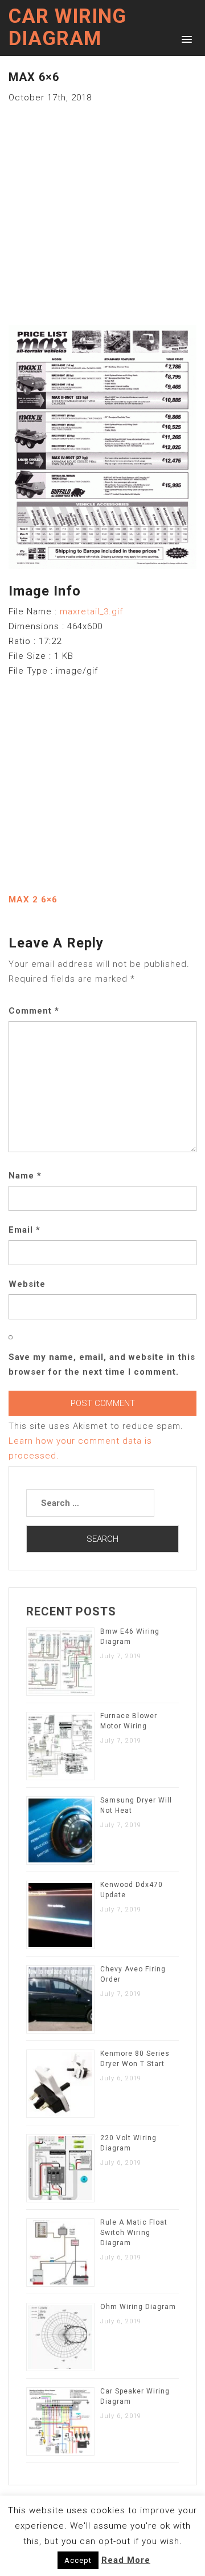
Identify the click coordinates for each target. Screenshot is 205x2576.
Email (24, 1230)
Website (27, 1284)
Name (25, 1176)
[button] (185, 39)
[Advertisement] (102, 208)
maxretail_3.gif (91, 611)
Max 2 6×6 (33, 900)
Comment (34, 1011)
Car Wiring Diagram (67, 27)
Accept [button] (78, 2560)
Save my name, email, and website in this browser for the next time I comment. (102, 1364)
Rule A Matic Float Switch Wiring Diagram (134, 2233)
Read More (126, 2560)
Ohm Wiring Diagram (138, 2307)
